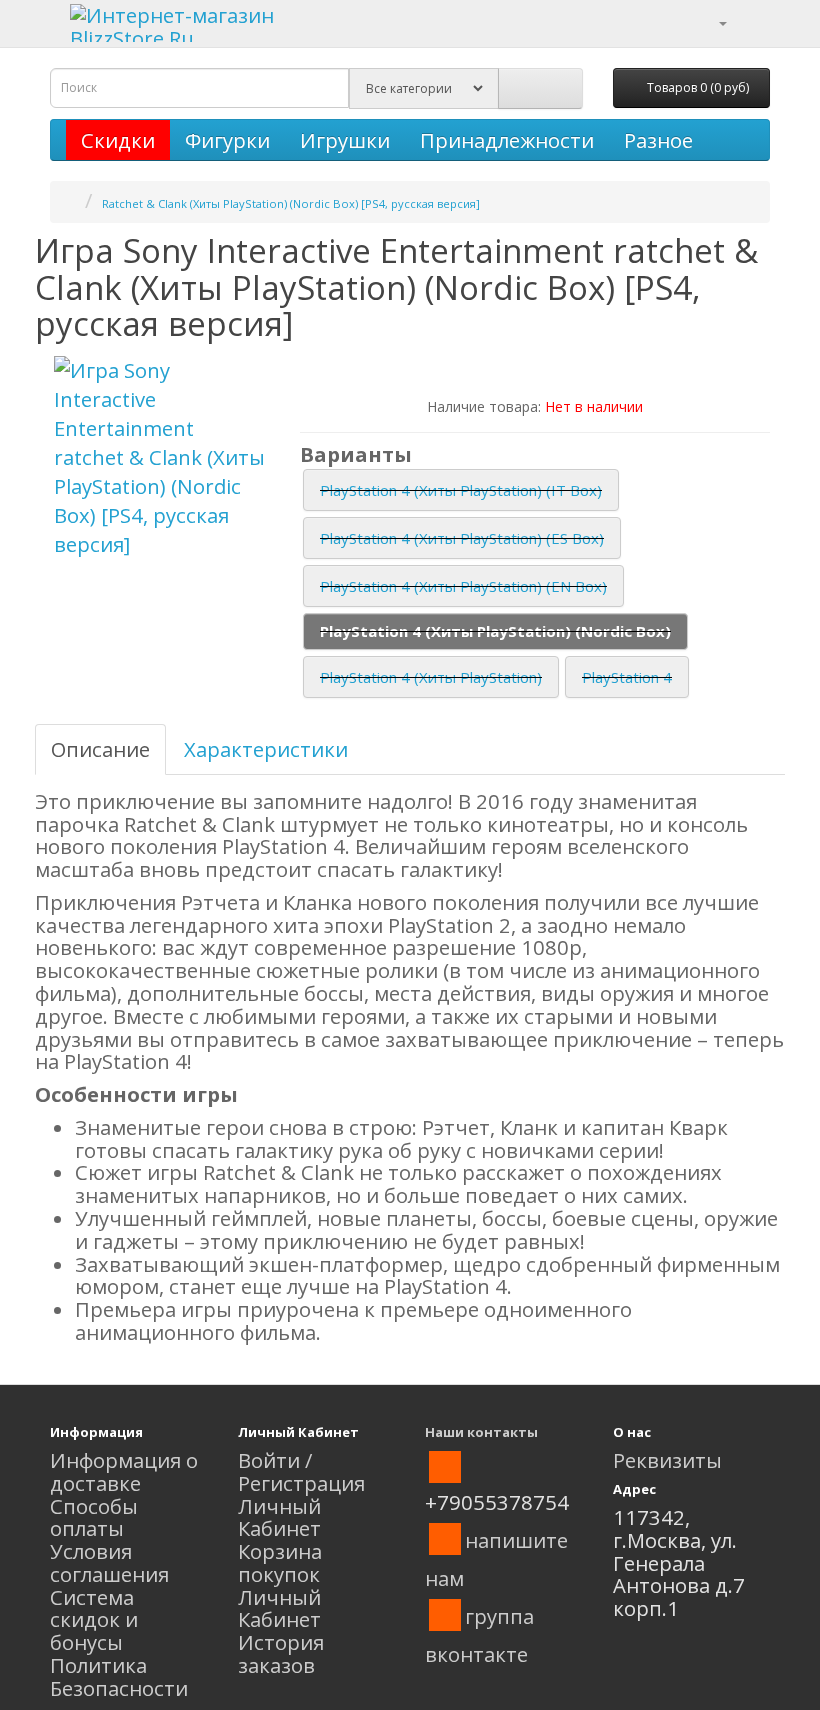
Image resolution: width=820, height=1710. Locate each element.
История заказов (281, 1653)
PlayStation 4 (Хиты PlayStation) (431, 677)
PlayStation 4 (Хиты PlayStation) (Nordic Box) (495, 631)
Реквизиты (667, 1460)
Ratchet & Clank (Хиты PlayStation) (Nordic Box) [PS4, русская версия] (291, 203)
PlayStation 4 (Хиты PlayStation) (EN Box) (463, 586)
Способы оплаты (94, 1517)
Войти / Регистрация (301, 1471)
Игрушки (345, 140)
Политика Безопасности (119, 1676)
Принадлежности (507, 140)
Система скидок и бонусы (94, 1620)
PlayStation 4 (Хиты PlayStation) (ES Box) (462, 538)
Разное (658, 140)
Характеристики (266, 749)
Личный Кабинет (279, 1517)
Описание (100, 749)
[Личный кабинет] (710, 21)
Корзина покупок (280, 1562)
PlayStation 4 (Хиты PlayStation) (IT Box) (461, 490)
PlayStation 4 (627, 677)
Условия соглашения (109, 1562)
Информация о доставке (124, 1471)
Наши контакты (481, 1432)
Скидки (118, 140)
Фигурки (227, 140)
